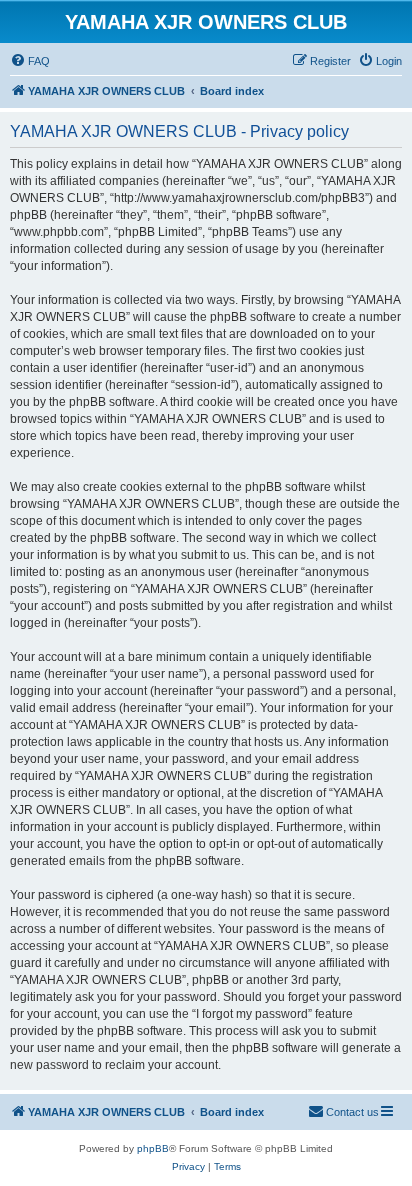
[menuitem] (30, 61)
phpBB (153, 1148)
